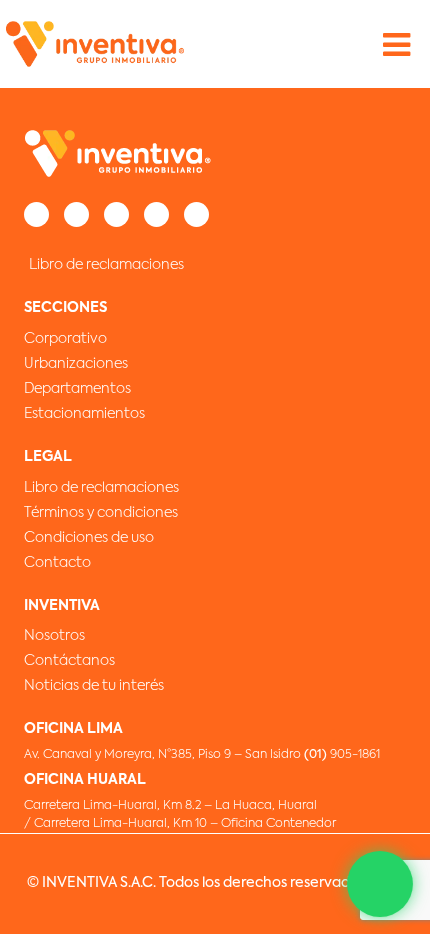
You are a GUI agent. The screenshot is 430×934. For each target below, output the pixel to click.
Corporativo (65, 339)
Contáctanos (69, 661)
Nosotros (54, 636)
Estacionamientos (84, 414)
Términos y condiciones (101, 513)
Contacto (57, 563)
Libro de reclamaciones (106, 265)
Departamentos (77, 389)
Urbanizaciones (76, 364)
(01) (317, 755)
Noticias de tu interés (94, 686)
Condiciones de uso (89, 538)
